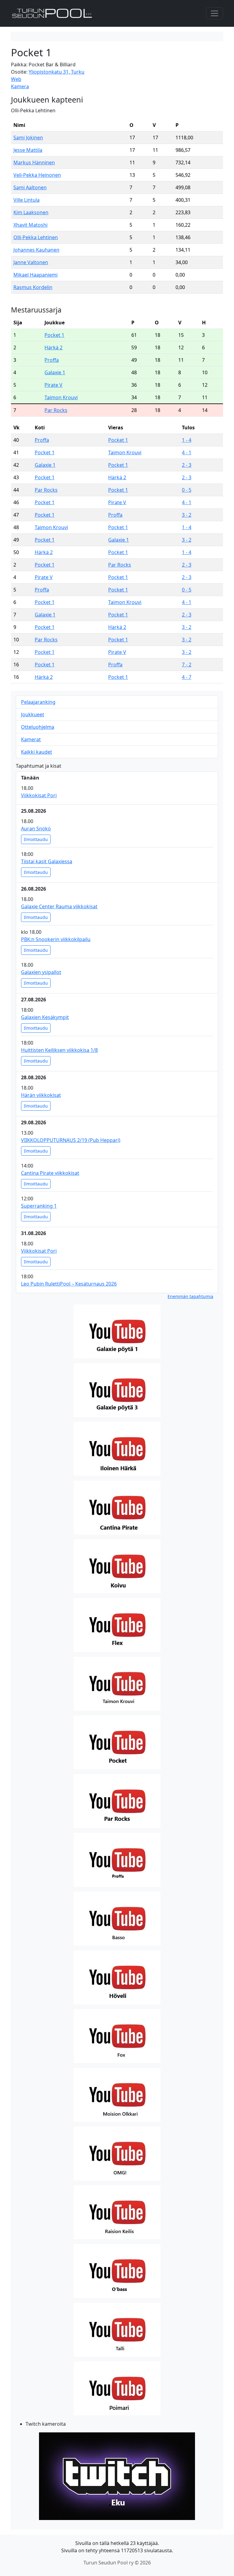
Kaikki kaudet (37, 752)
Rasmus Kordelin (33, 287)
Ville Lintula (27, 200)
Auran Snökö (36, 829)
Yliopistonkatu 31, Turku (57, 72)
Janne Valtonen (31, 262)
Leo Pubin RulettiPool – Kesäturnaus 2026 (69, 1284)
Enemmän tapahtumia (190, 1296)
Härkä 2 (53, 347)
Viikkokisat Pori (39, 795)
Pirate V (53, 385)
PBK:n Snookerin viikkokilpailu (56, 939)
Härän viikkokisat (41, 1095)
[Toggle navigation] (214, 13)
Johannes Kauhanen (36, 250)
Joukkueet (33, 714)
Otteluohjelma (38, 727)
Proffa (52, 360)
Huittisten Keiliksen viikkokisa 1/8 (59, 1050)
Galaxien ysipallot (41, 972)
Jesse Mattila (28, 150)
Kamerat (31, 739)
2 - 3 (187, 465)
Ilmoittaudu (36, 839)
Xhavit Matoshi (30, 225)
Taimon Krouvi (61, 397)
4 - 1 (187, 452)
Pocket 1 (54, 335)
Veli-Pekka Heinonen (37, 175)
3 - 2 (187, 515)
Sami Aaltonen (30, 187)
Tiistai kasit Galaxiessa (47, 861)
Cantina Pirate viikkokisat (50, 1173)
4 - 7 (187, 677)
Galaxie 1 (55, 372)
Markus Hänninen (34, 162)
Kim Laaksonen (31, 212)
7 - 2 (187, 665)
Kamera (20, 86)
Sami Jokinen (28, 138)
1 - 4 (187, 440)
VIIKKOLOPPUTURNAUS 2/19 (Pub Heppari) (71, 1140)
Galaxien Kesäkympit (45, 1017)
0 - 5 (187, 490)
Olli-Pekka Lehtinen (36, 237)
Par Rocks (56, 410)
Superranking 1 (39, 1206)
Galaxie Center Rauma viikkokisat (59, 906)
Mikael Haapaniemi (35, 275)
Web (16, 79)
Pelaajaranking (38, 702)
